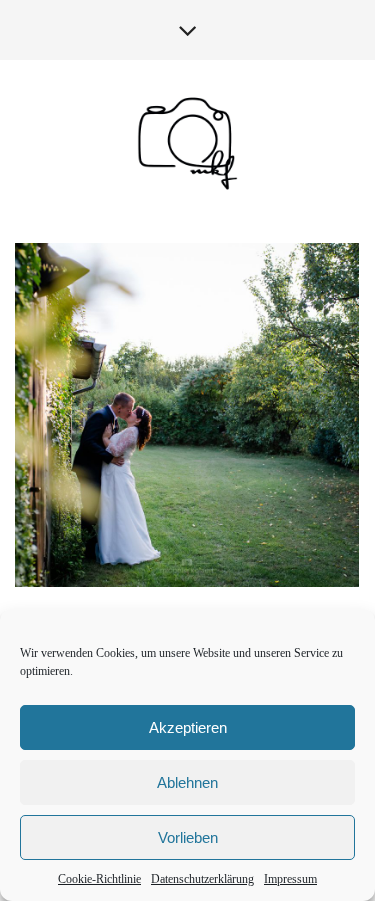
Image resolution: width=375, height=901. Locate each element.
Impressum (290, 879)
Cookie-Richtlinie (99, 879)
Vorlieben (188, 837)
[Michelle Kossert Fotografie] (188, 142)
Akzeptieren (188, 727)
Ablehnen (187, 782)
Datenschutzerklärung (202, 879)
